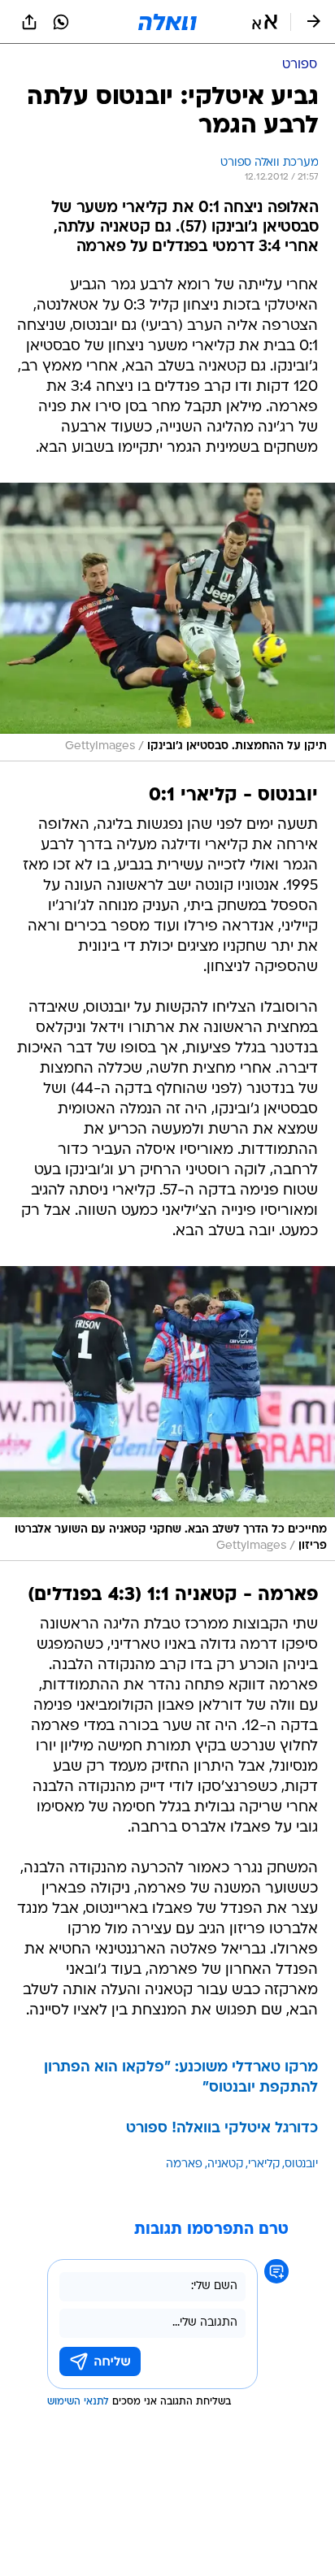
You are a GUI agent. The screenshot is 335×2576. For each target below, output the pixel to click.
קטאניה (225, 2164)
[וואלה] (167, 22)
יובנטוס (301, 2164)
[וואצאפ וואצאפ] (61, 22)
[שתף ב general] (29, 22)
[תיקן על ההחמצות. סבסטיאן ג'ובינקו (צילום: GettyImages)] (167, 622)
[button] (265, 22)
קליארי (264, 2164)
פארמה (184, 2164)
